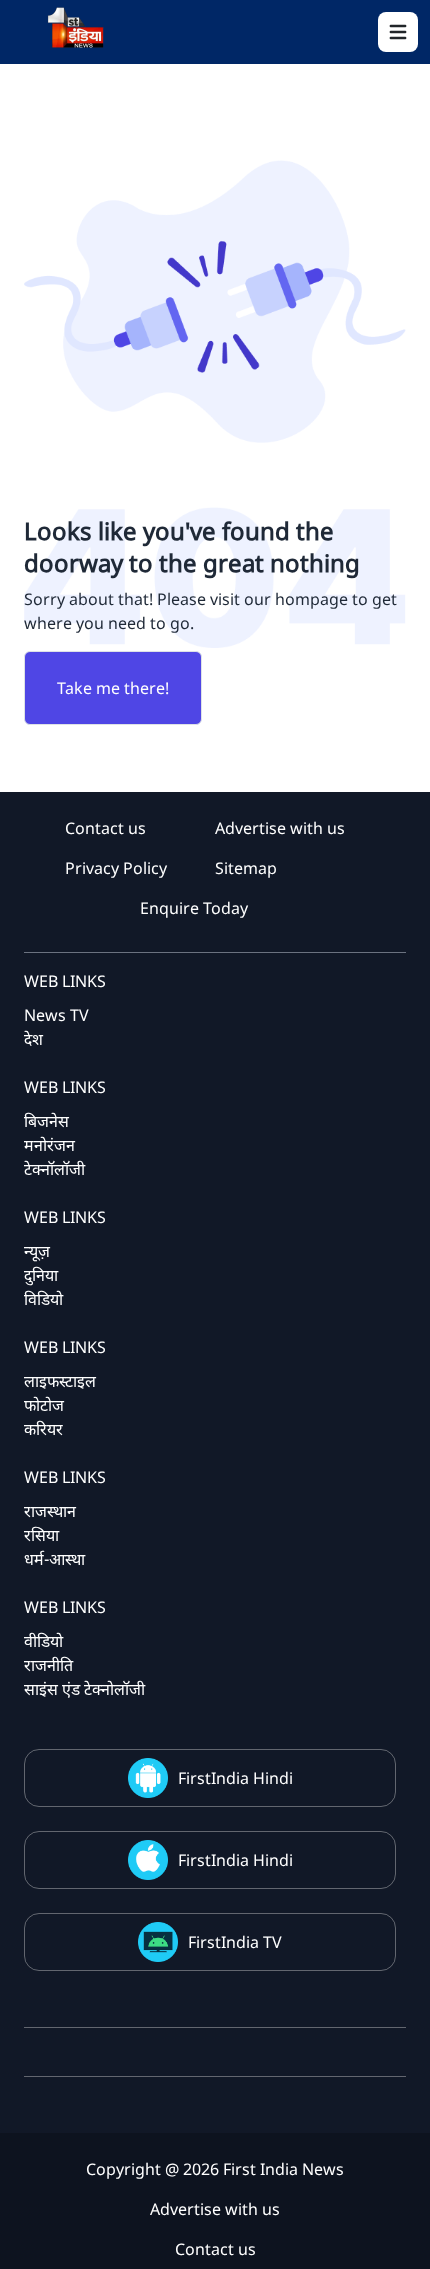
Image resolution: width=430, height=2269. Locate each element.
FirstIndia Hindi (235, 1778)
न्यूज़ (37, 1251)
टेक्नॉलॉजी (54, 1169)
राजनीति (48, 1665)
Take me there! (113, 688)
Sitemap (246, 868)
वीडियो (43, 1641)
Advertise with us (280, 828)
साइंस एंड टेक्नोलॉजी (84, 1689)
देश (33, 1039)
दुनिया (41, 1275)
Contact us (105, 828)
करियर (43, 1429)
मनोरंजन (49, 1145)
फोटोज (44, 1405)
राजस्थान (50, 1511)
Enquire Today (194, 908)
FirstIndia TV (235, 1942)
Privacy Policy (116, 868)
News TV (56, 1015)
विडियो (43, 1299)
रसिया (41, 1535)
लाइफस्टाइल (60, 1381)
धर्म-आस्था (54, 1559)
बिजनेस (46, 1121)
